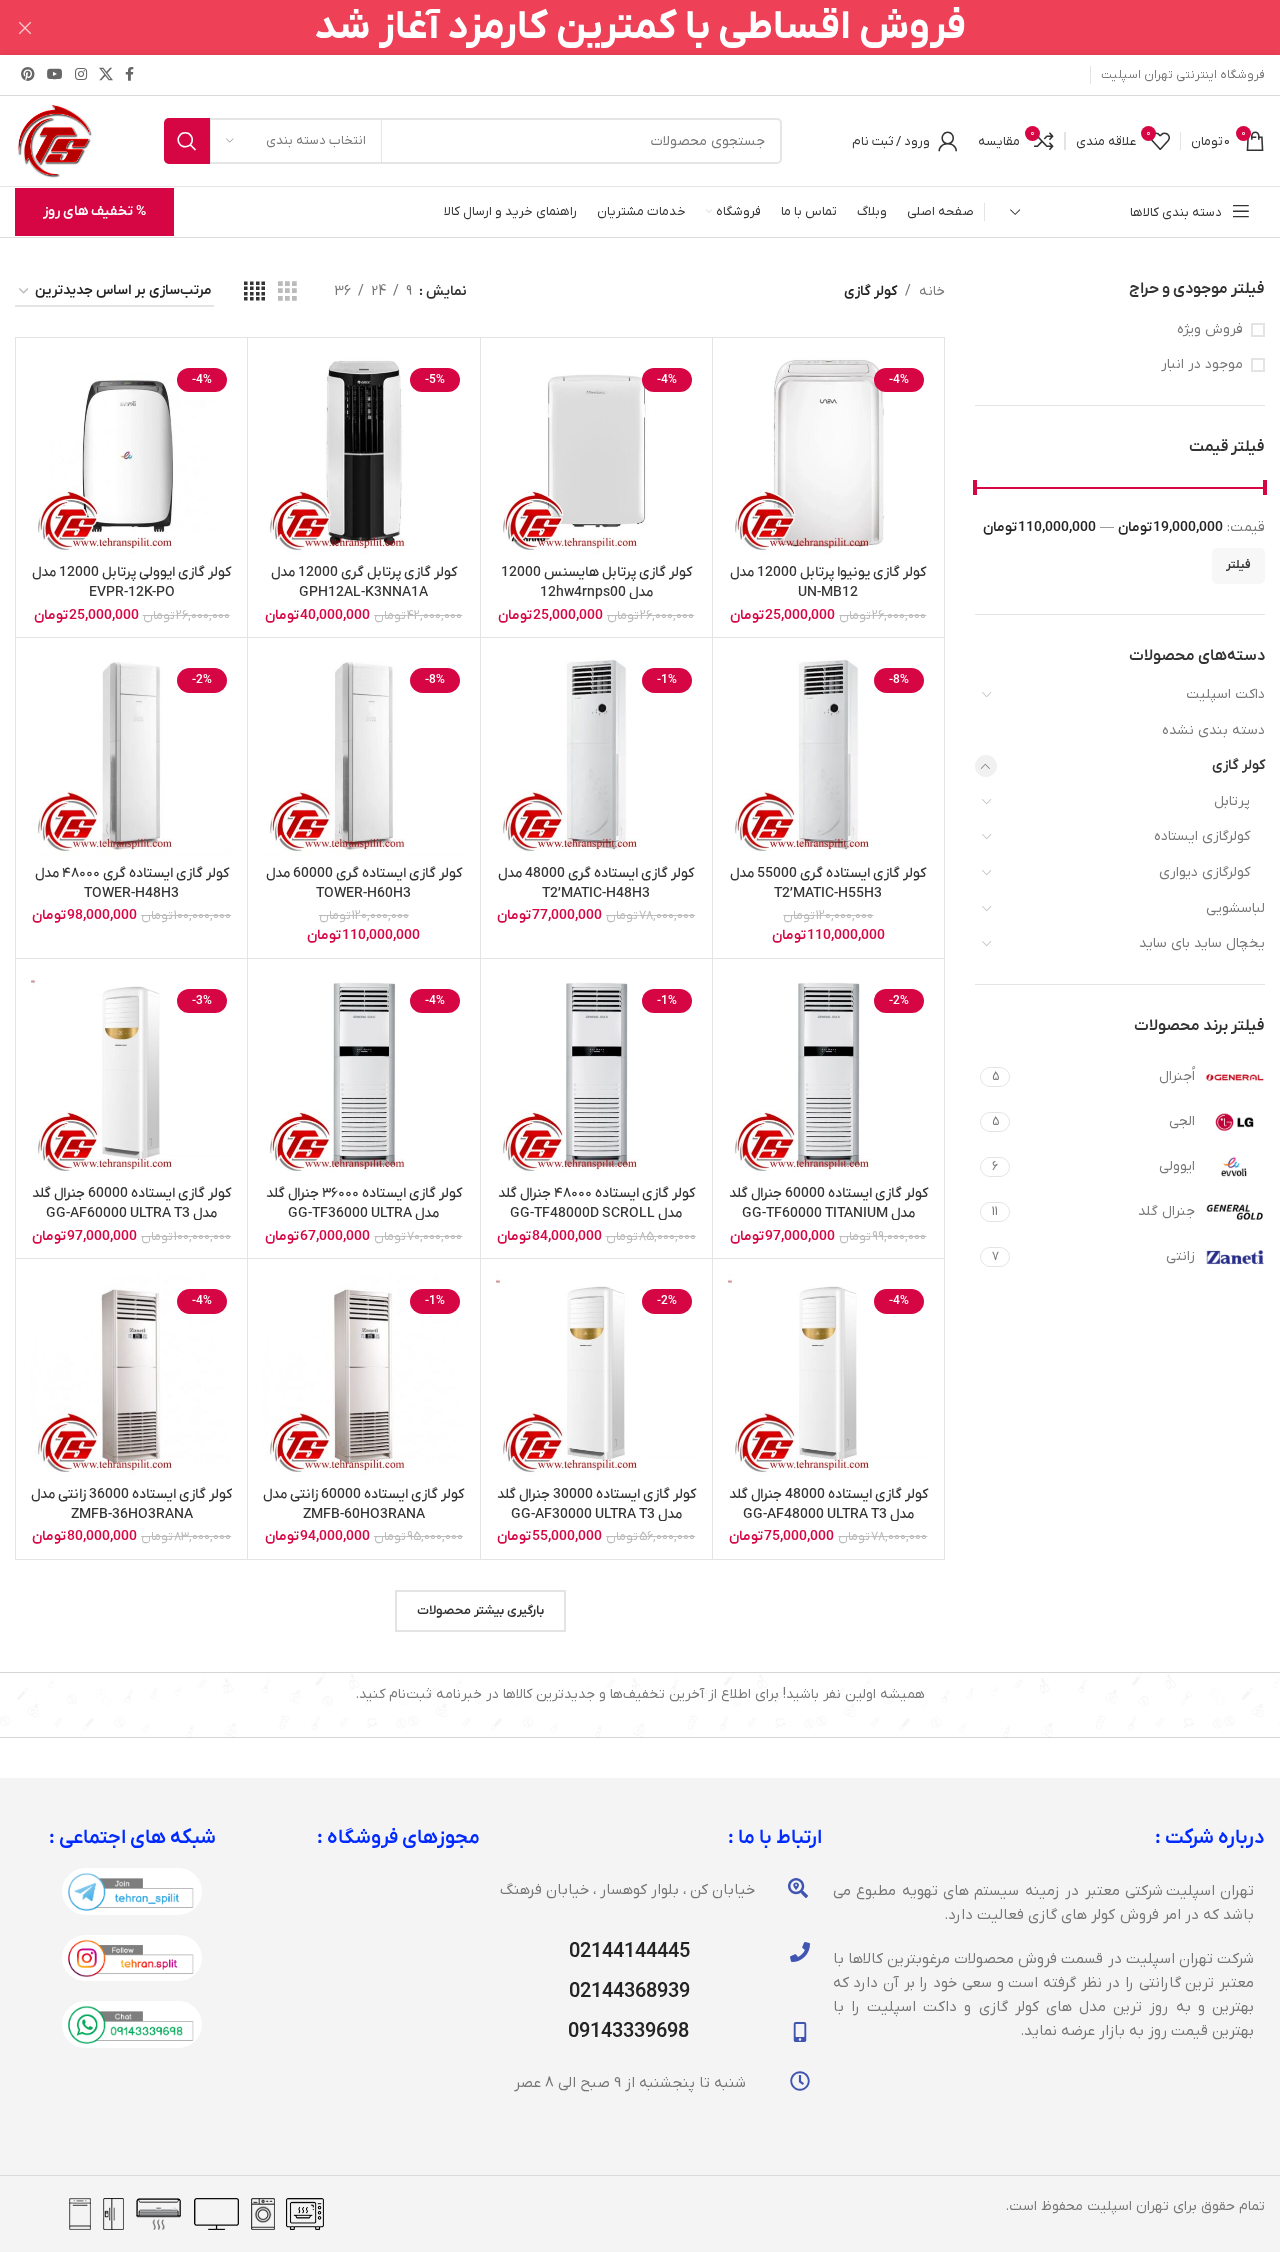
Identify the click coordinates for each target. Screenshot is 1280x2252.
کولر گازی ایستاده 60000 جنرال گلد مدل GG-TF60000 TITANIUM (828, 1203)
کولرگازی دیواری (1204, 872)
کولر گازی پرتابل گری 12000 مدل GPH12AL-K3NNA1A (364, 582)
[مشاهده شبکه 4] (254, 292)
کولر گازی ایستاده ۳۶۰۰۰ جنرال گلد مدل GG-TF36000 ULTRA (364, 1203)
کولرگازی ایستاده (1202, 836)
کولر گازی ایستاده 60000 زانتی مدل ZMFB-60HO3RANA (363, 1504)
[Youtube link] (55, 75)
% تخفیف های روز (94, 211)
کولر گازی (1238, 765)
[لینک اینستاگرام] (81, 75)
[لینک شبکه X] (106, 75)
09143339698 (628, 2032)
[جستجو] (187, 141)
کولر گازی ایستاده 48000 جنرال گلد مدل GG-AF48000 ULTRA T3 (828, 1504)
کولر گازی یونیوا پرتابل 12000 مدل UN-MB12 (828, 582)
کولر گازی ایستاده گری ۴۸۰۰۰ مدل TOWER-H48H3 (132, 883)
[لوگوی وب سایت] (54, 140)
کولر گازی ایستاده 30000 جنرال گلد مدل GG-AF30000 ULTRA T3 (596, 1504)
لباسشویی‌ (1235, 908)
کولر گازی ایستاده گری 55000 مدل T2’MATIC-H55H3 (828, 883)
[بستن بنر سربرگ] (25, 27)
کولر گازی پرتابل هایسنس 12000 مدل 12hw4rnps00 (596, 582)
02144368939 (629, 1992)
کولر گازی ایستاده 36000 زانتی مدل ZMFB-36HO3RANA (131, 1504)
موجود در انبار (1202, 364)
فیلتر (1238, 565)
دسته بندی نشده (1213, 730)
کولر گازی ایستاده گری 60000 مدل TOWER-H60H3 (364, 883)
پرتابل (1232, 801)
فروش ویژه (1210, 329)
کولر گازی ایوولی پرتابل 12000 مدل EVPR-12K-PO (131, 582)
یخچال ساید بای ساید (1202, 943)
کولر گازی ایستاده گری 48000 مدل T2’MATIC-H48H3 (596, 883)
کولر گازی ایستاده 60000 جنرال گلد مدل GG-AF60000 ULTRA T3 (131, 1203)
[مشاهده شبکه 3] (287, 292)
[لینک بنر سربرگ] (670, 27)
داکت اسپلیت (1225, 694)
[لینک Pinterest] (28, 75)
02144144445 (629, 1952)
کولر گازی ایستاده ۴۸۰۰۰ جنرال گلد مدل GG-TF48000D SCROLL (596, 1203)
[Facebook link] (129, 75)
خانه (932, 291)
